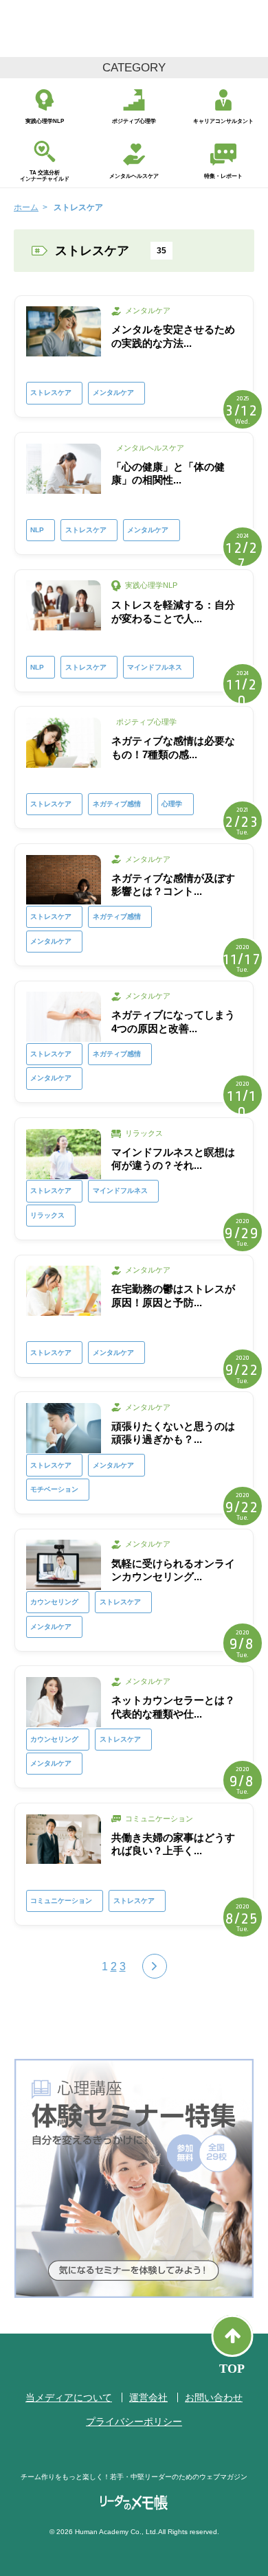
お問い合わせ (214, 2397)
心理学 (172, 804)
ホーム (26, 207)
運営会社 (148, 2397)
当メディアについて (69, 2397)
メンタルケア (113, 392)
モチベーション (54, 1489)
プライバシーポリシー (134, 2421)
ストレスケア (51, 392)
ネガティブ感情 (117, 804)
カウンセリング (54, 1602)
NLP (37, 530)
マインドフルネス (155, 667)
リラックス (47, 1215)
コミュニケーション (61, 1901)
